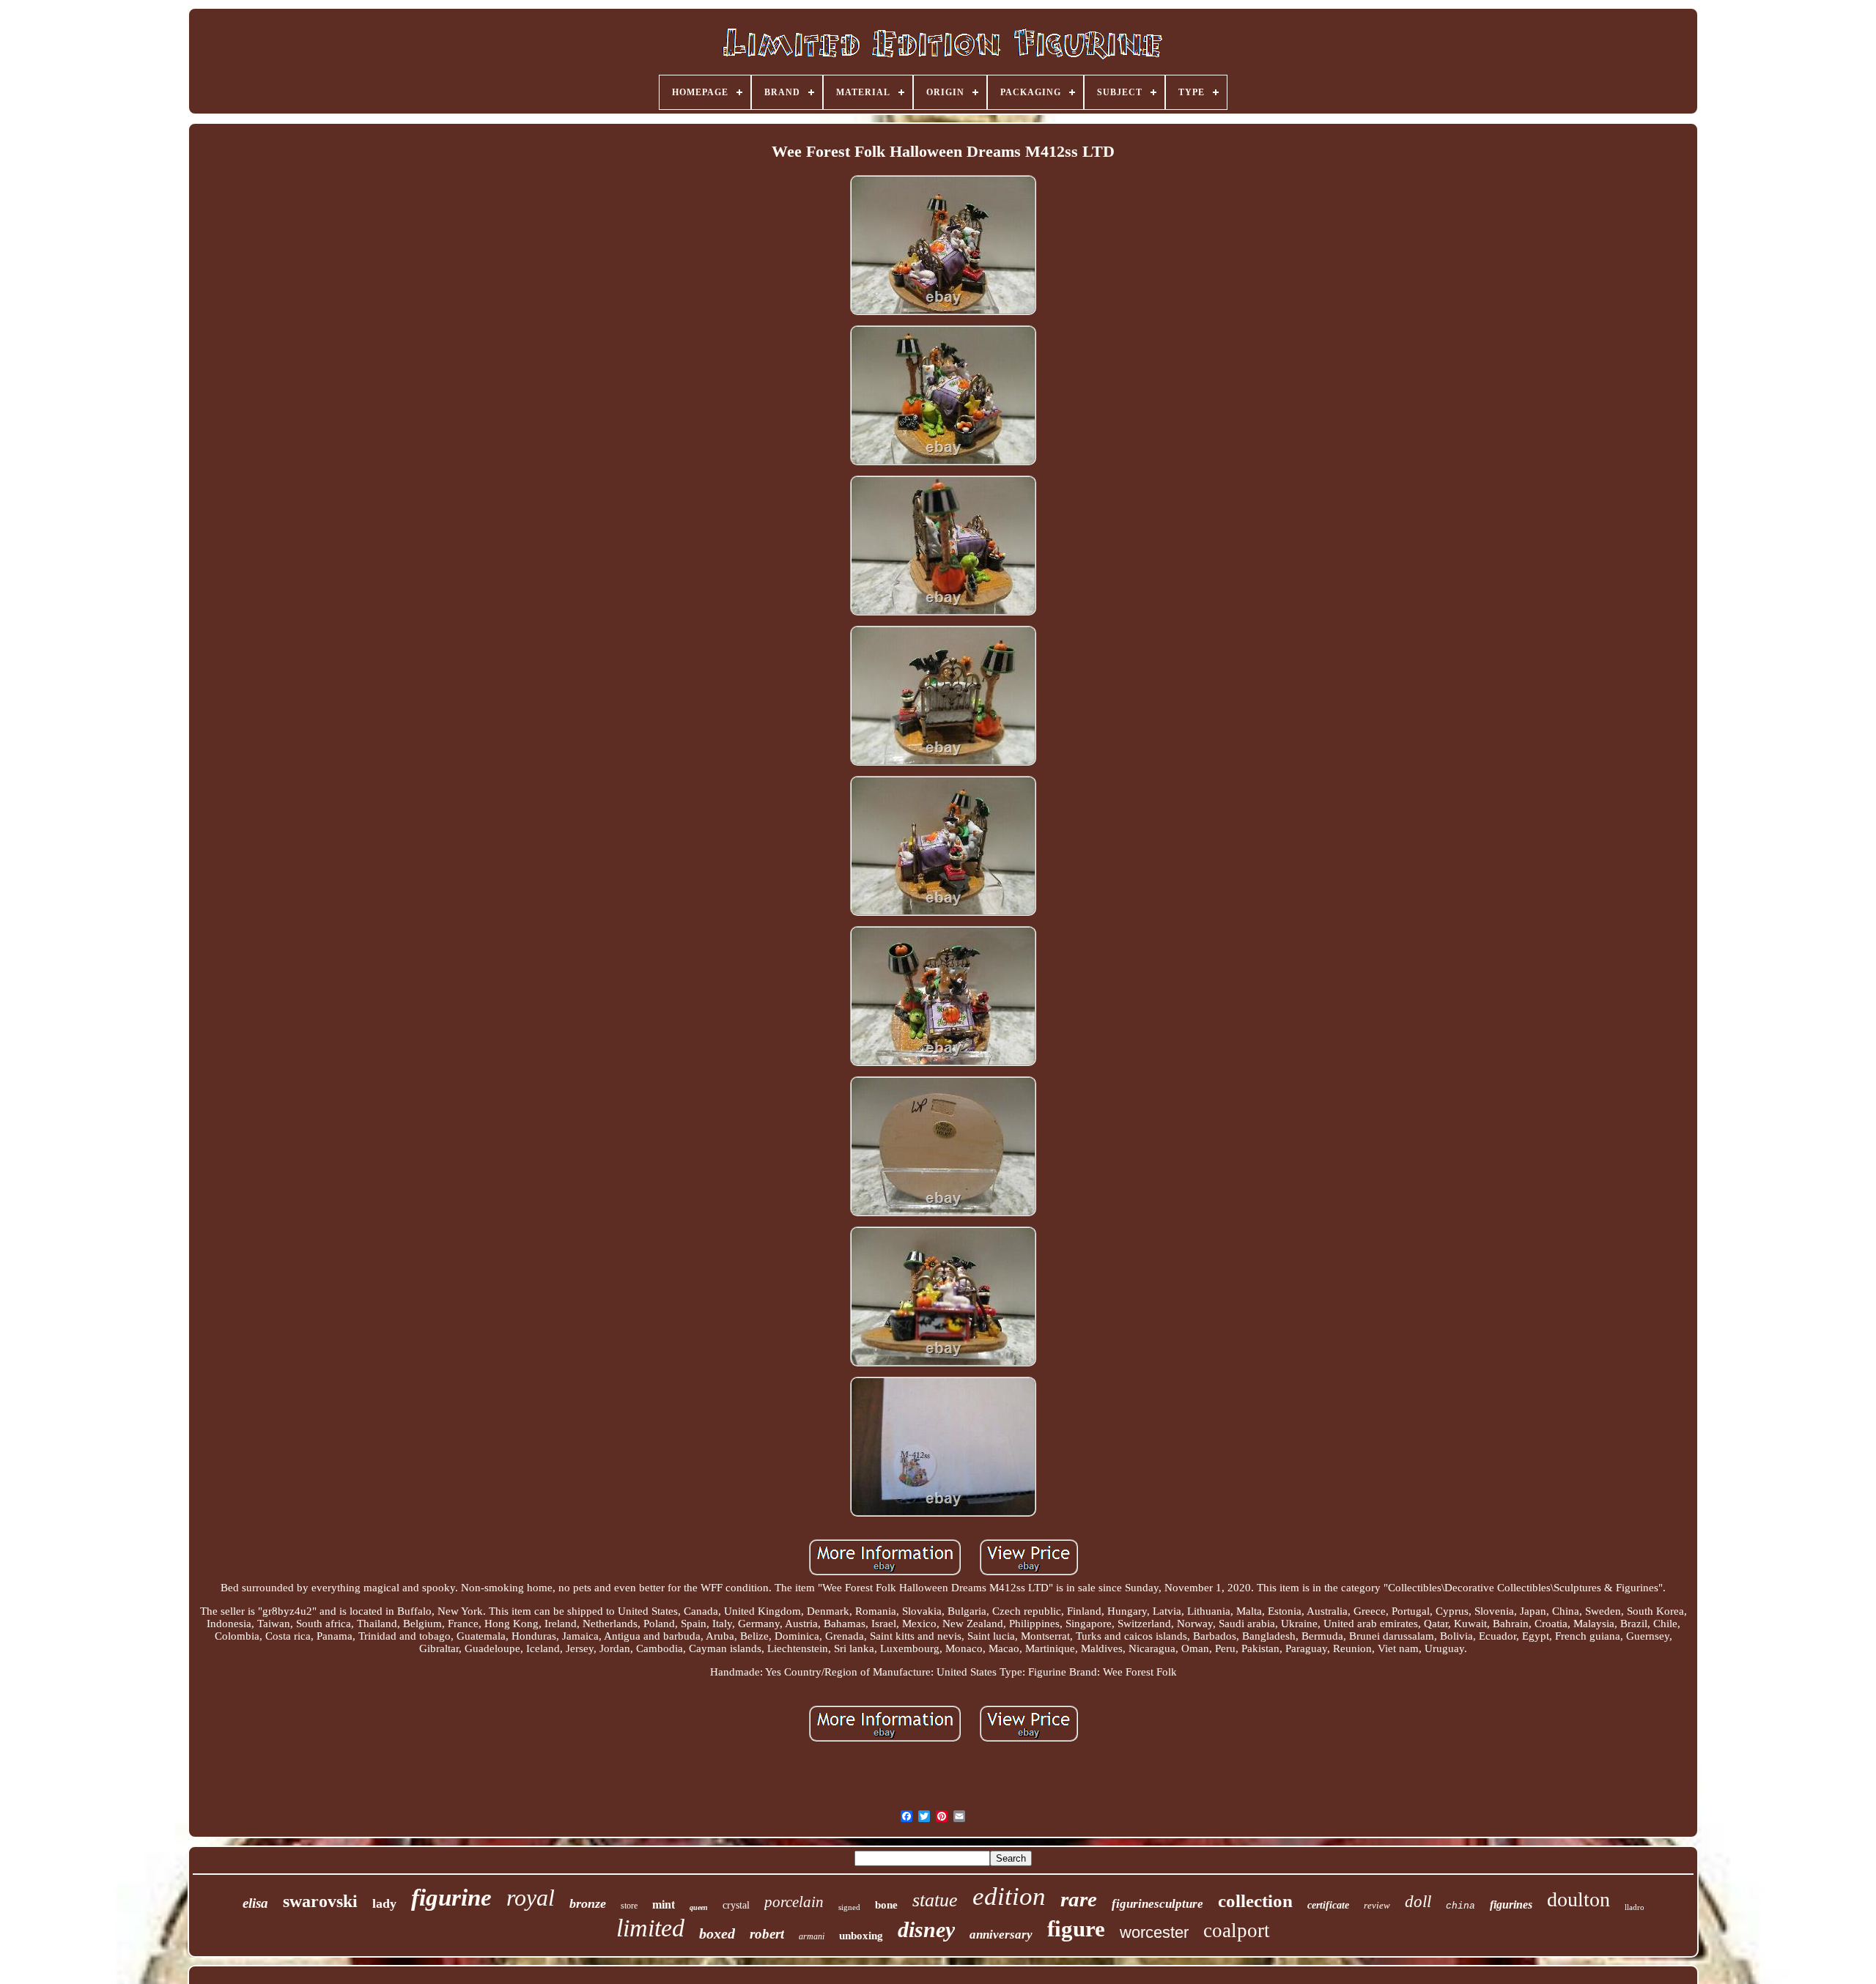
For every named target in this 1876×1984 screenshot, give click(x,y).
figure (1076, 1929)
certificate (1328, 1905)
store (629, 1906)
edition (1009, 1896)
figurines (1511, 1905)
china (1460, 1906)
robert (767, 1934)
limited (650, 1928)
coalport (1237, 1931)
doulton (1578, 1899)
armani (812, 1936)
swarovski (320, 1901)
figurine (451, 1898)
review (1377, 1905)
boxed (717, 1933)
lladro (1635, 1907)
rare (1079, 1899)
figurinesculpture (1157, 1904)
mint (664, 1905)
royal (531, 1898)
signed (849, 1907)
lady (384, 1903)
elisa (255, 1903)
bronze (588, 1903)
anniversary (1001, 1935)
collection (1255, 1901)
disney (926, 1929)
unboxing (861, 1936)
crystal (736, 1905)
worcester (1154, 1932)
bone (886, 1905)
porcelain (794, 1902)
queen (699, 1907)
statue (935, 1900)
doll (1418, 1902)
